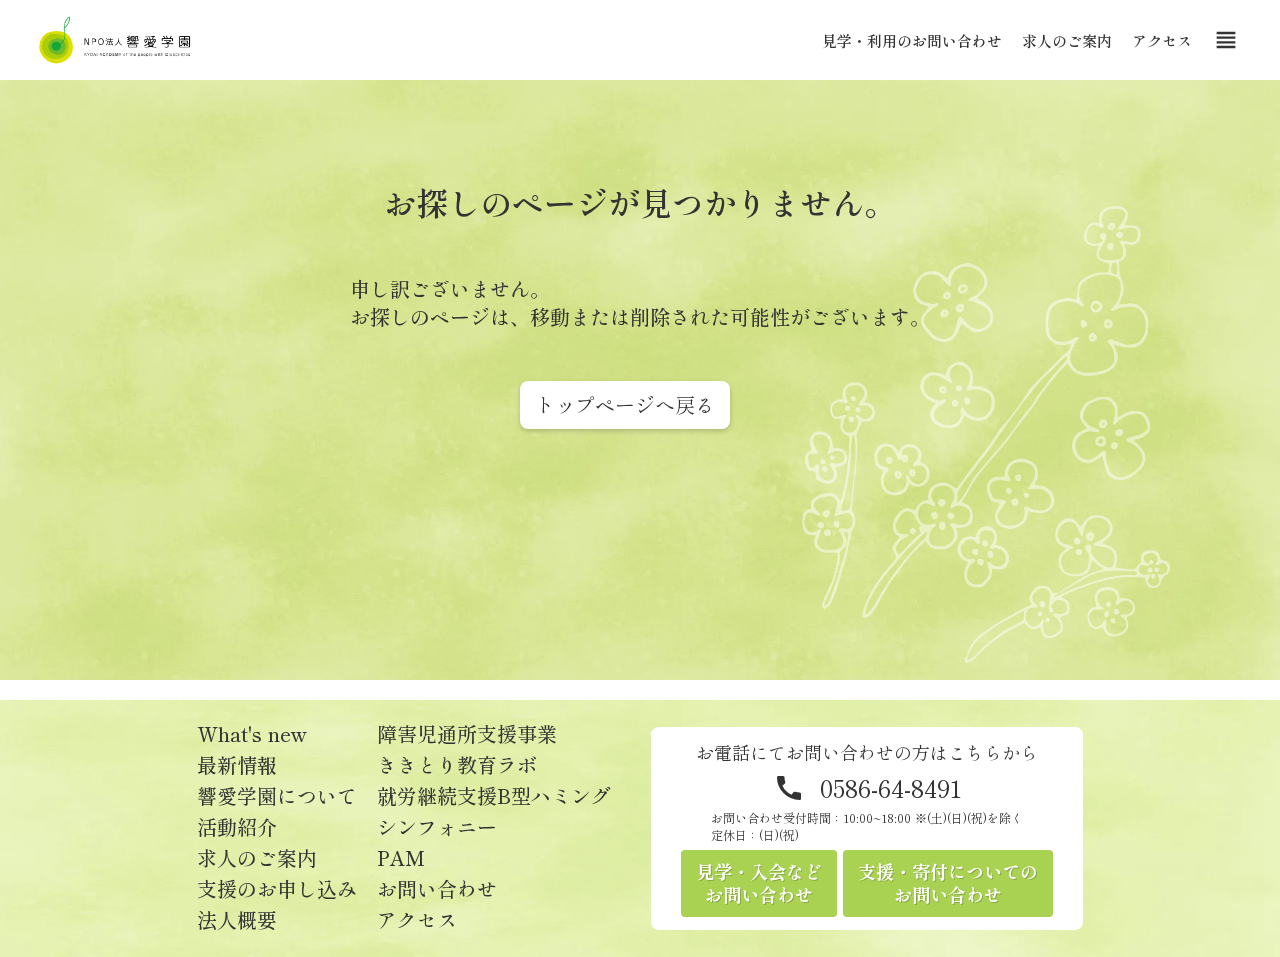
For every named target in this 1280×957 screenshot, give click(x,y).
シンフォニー (437, 827)
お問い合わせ (437, 889)
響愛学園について (277, 796)
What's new (252, 734)
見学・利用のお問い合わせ (912, 40)
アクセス (1162, 40)
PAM (401, 858)
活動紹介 (237, 827)
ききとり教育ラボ (457, 765)
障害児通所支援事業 (467, 734)
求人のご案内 (1067, 40)
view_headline (1226, 40)
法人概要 (237, 920)
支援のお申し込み (277, 889)
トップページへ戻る (625, 404)
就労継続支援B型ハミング (494, 796)
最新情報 (237, 765)
